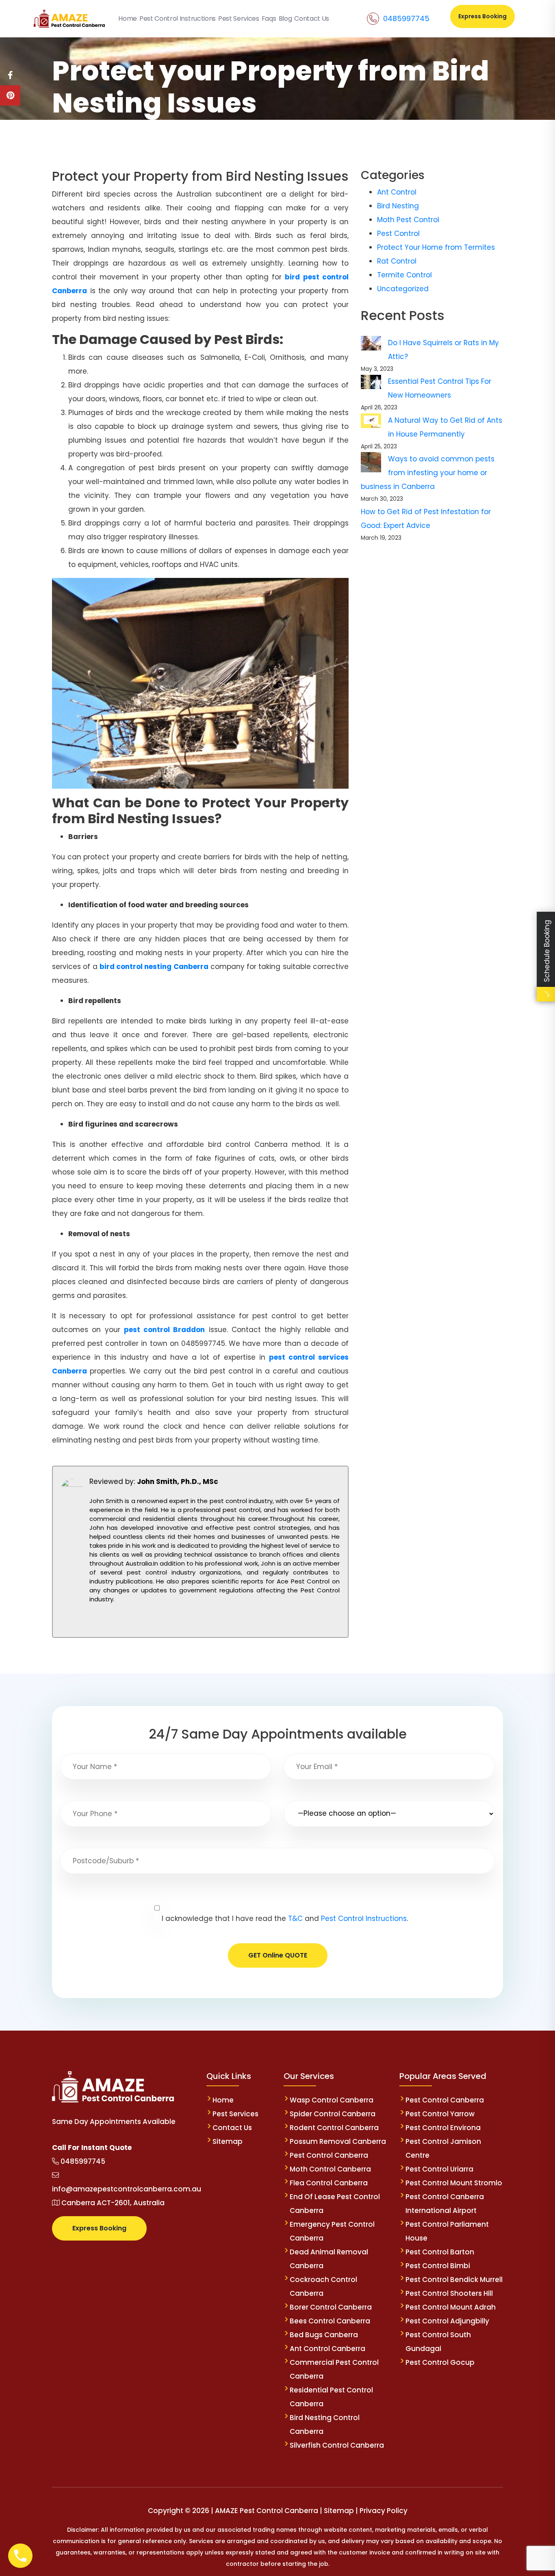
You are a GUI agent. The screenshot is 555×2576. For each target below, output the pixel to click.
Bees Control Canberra (330, 2321)
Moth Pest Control (408, 220)
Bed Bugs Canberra (324, 2335)
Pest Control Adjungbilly (447, 2321)
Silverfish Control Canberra (338, 2445)
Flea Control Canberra (329, 2183)
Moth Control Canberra (330, 2169)
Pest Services (235, 2114)
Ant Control (397, 192)
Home (223, 2100)
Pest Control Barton (440, 2252)
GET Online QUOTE (278, 1955)
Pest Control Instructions (364, 1918)
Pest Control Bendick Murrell (454, 2280)
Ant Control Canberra (327, 2349)
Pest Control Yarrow (440, 2114)
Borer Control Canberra (331, 2307)
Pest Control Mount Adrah (451, 2307)
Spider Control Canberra (333, 2114)
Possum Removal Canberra (338, 2141)
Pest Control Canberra (329, 2155)
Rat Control (397, 261)
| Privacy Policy (382, 2511)
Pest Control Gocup (440, 2362)
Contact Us (232, 2128)
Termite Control (404, 275)
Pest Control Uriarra (439, 2169)
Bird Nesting (398, 206)
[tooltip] (10, 75)
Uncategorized (403, 289)
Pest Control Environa (443, 2128)
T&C (295, 1918)
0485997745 (406, 18)
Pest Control (398, 234)
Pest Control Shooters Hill (449, 2293)
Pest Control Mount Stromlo (454, 2183)
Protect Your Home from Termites (436, 247)
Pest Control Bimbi (438, 2266)
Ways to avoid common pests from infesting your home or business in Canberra (428, 473)
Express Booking (482, 16)
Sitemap (228, 2141)
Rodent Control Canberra (334, 2128)
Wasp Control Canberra (332, 2100)
